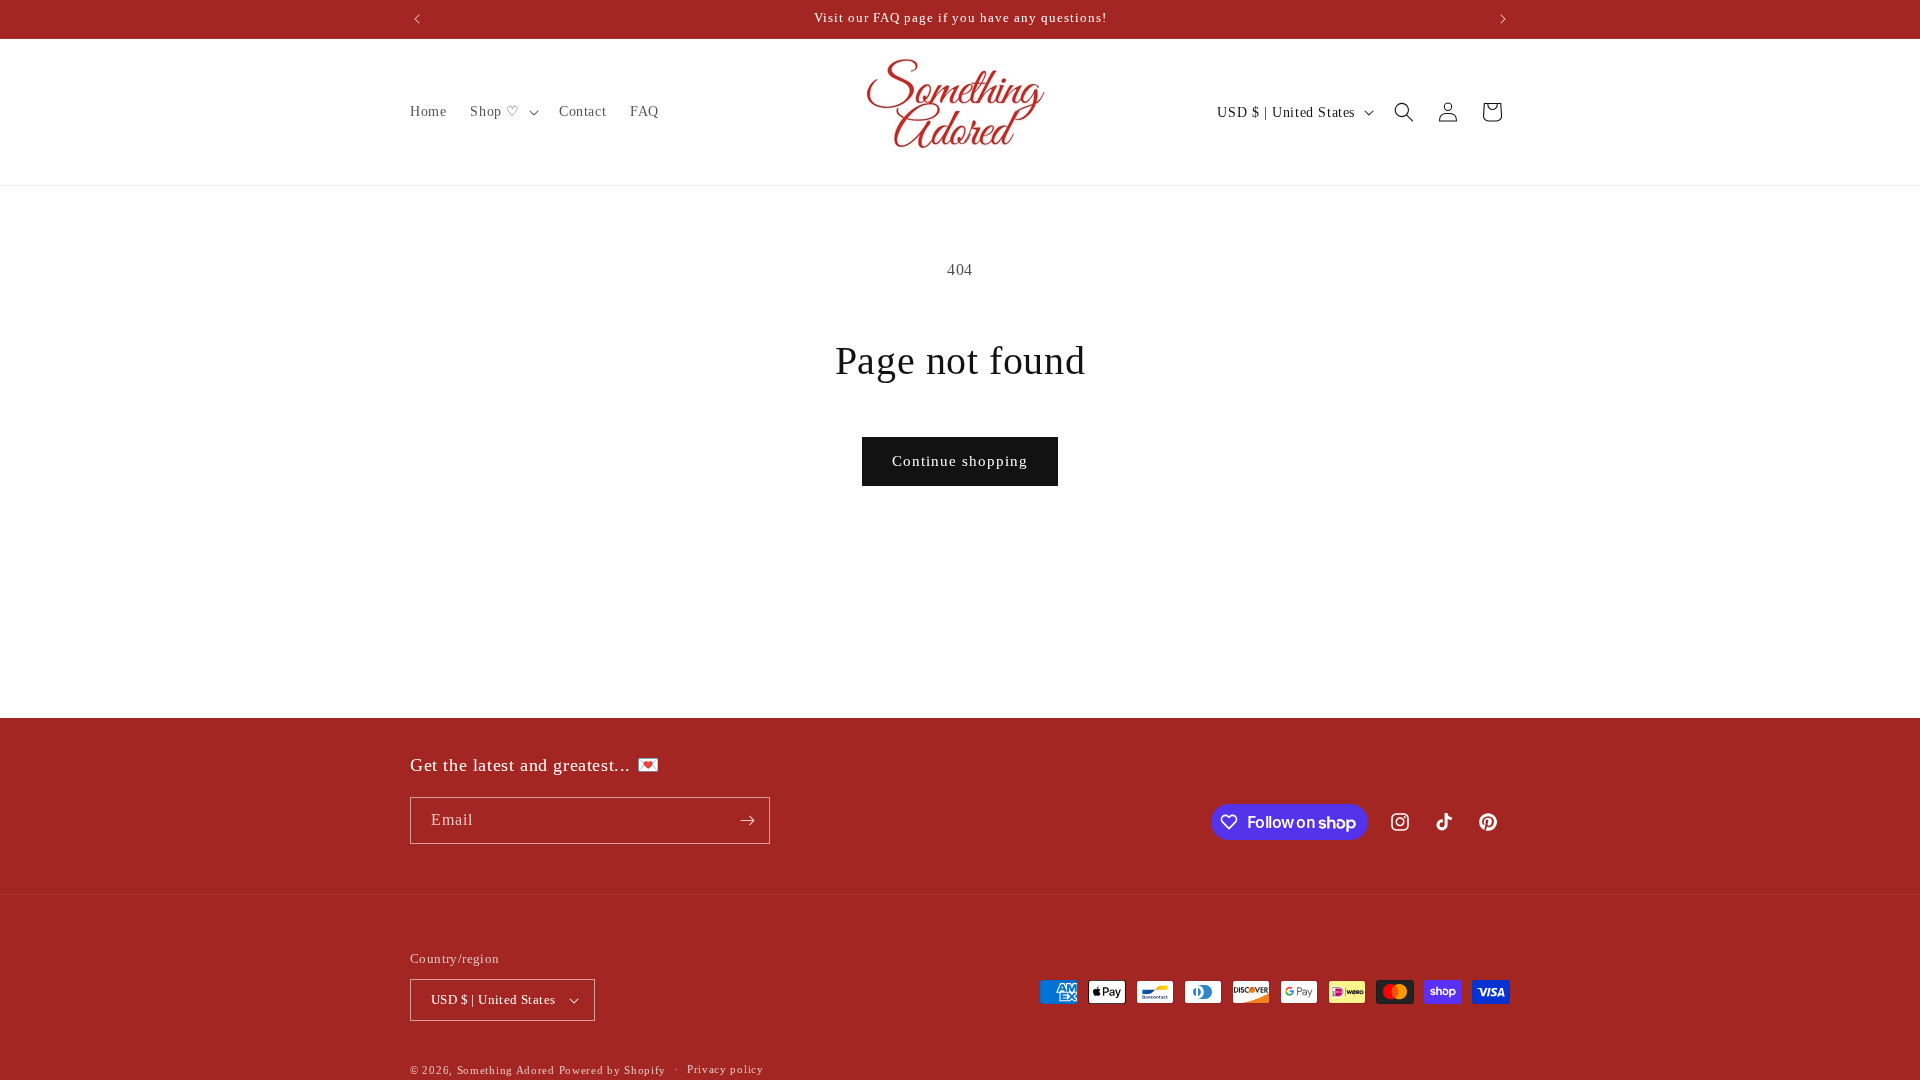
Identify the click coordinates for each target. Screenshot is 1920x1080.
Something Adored (506, 1070)
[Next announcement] (1503, 19)
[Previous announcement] (417, 19)
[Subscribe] (747, 820)
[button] (502, 112)
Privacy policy (725, 1069)
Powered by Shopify (613, 1070)
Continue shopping (960, 461)
